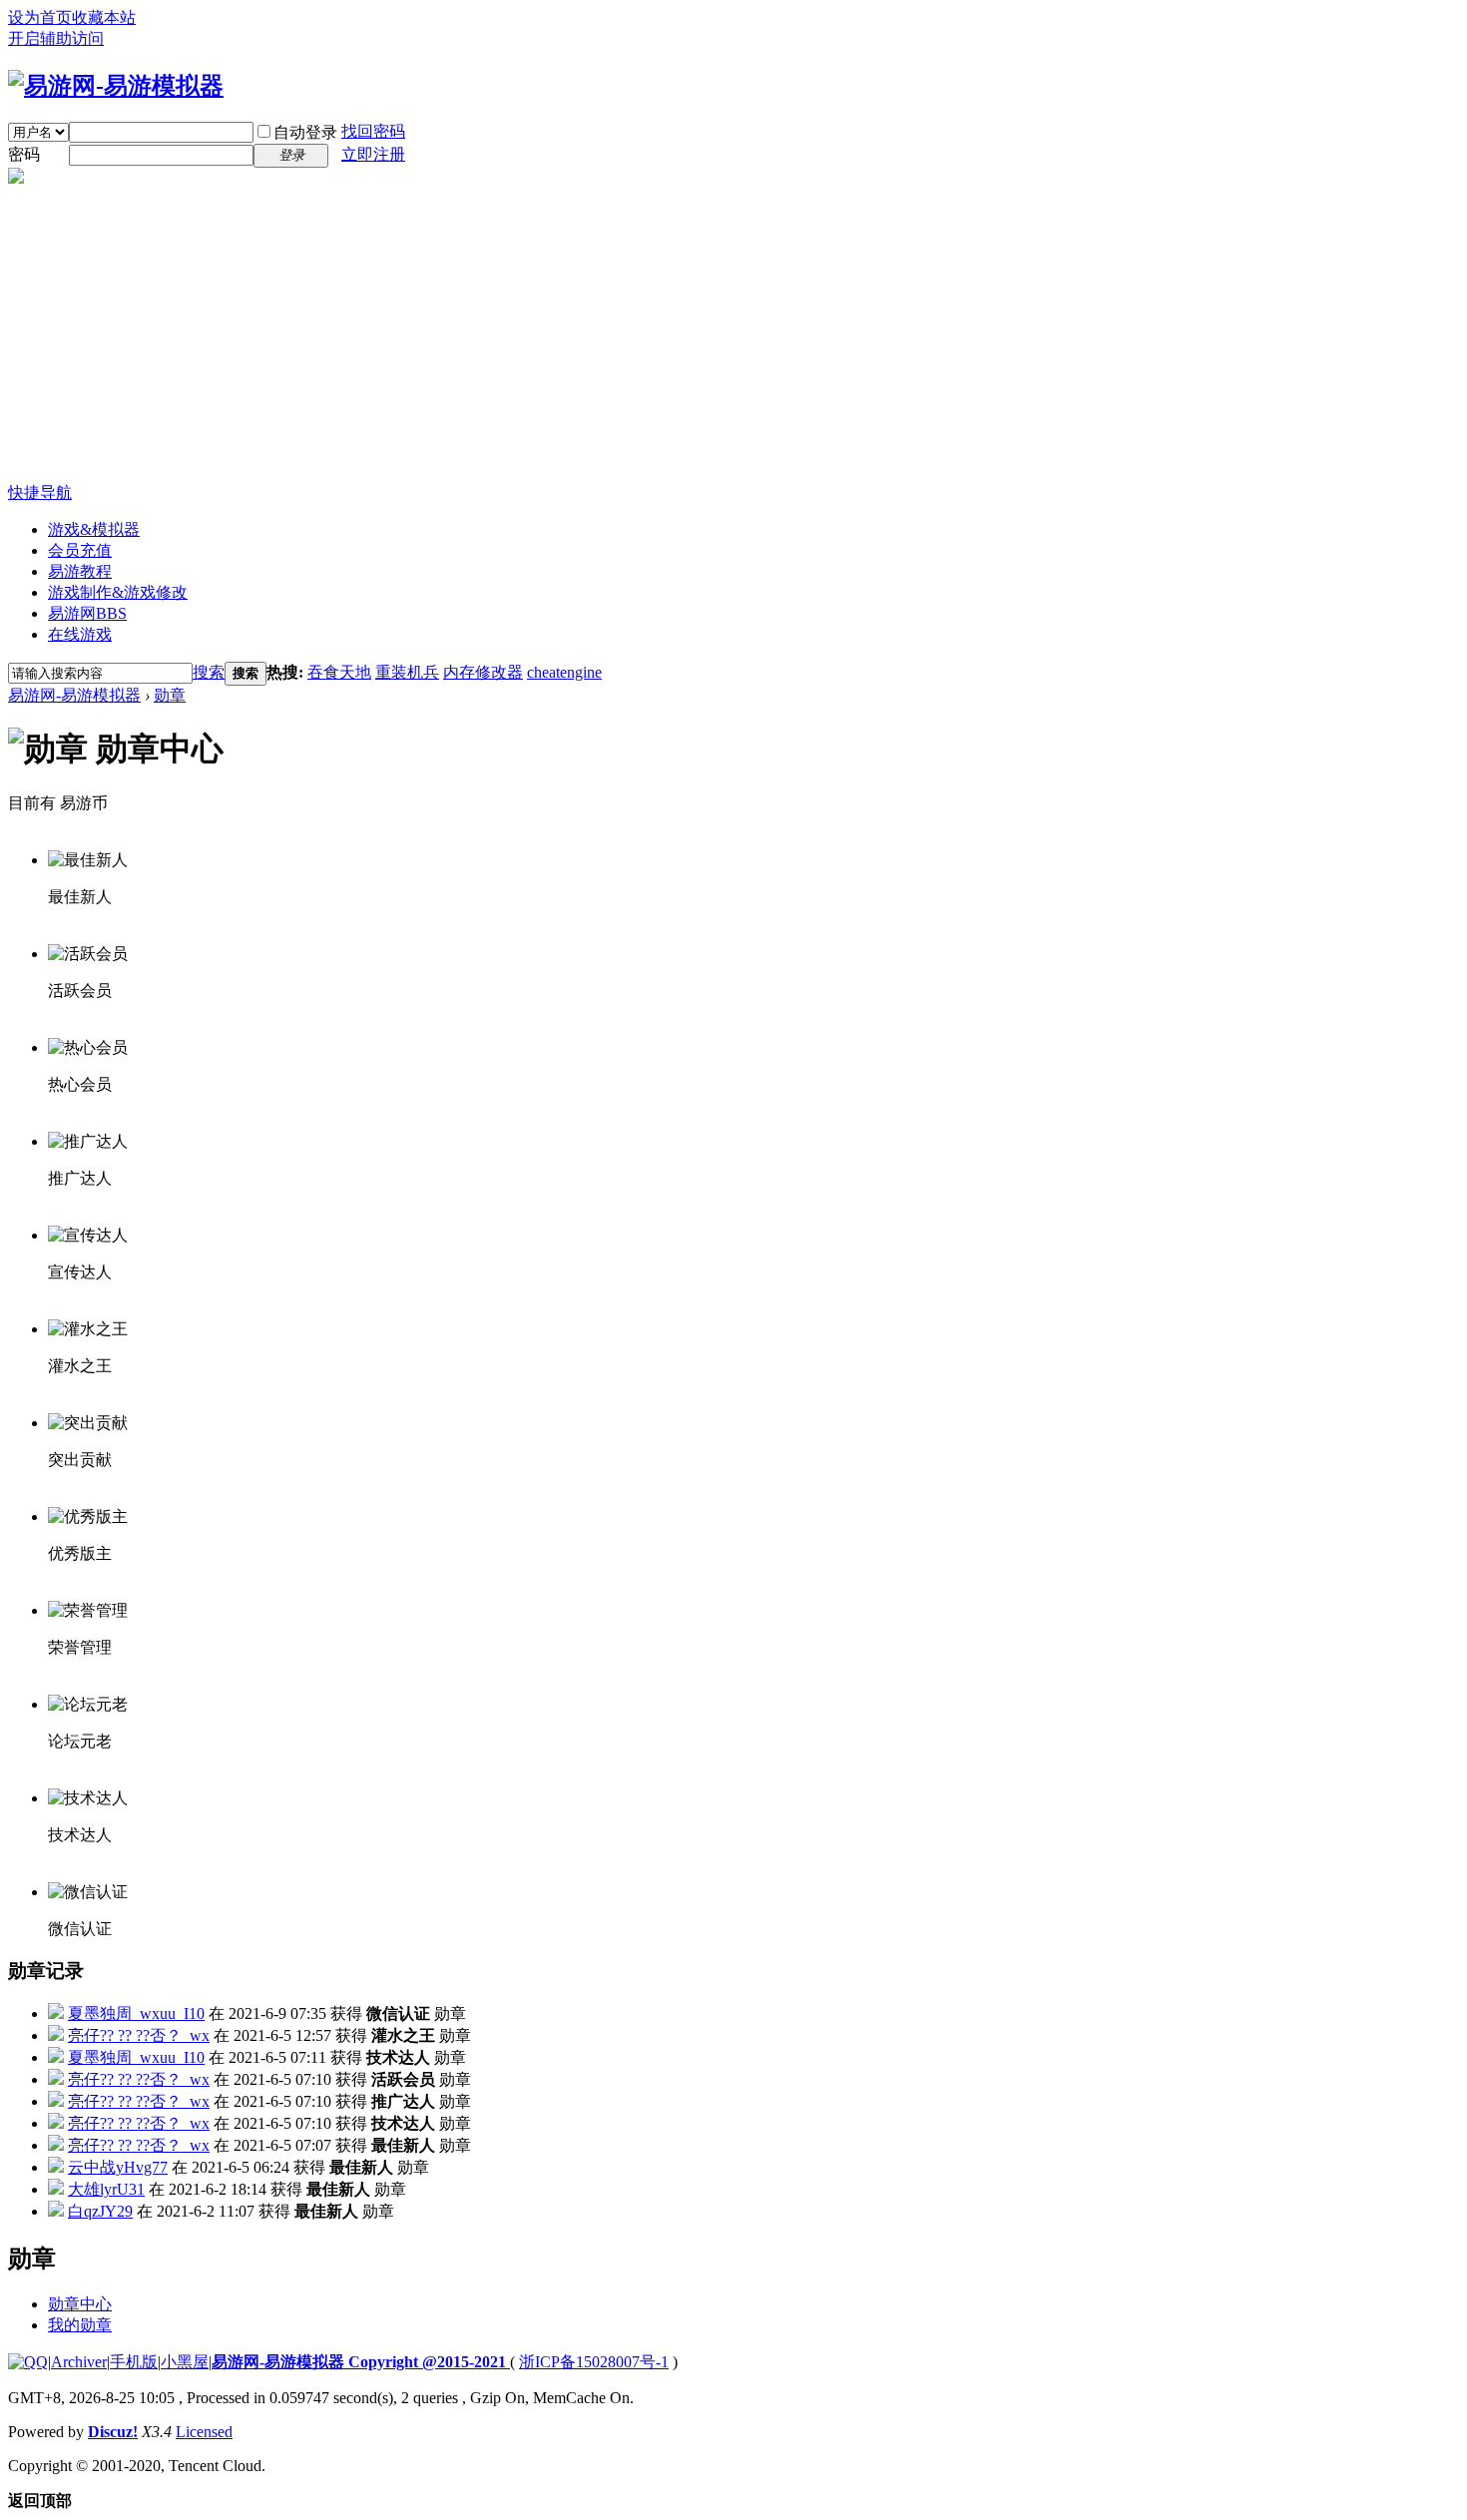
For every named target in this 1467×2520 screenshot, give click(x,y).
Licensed (204, 2432)
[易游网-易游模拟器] (116, 86)
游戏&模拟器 (94, 529)
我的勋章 (80, 2325)
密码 (24, 154)
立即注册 (373, 154)
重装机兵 (407, 672)
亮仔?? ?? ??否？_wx (139, 2035)
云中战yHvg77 (118, 2167)
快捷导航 (40, 493)
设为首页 (40, 17)
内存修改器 (483, 672)
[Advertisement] (733, 333)
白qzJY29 (100, 2211)
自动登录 (305, 132)
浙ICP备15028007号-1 (594, 2362)
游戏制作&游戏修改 (118, 592)
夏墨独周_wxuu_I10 (136, 2014)
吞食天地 (339, 672)
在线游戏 (80, 634)
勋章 (170, 695)
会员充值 (80, 550)
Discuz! (113, 2432)
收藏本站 (104, 17)
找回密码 (373, 131)
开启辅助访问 (56, 38)
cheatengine (564, 672)
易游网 (87, 613)
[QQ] (28, 2362)
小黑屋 (185, 2362)
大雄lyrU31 (106, 2189)
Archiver (79, 2362)
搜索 (209, 672)
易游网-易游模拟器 (74, 695)
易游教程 (80, 571)
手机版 (134, 2362)
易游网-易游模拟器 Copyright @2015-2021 (361, 2362)
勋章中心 (80, 2304)
